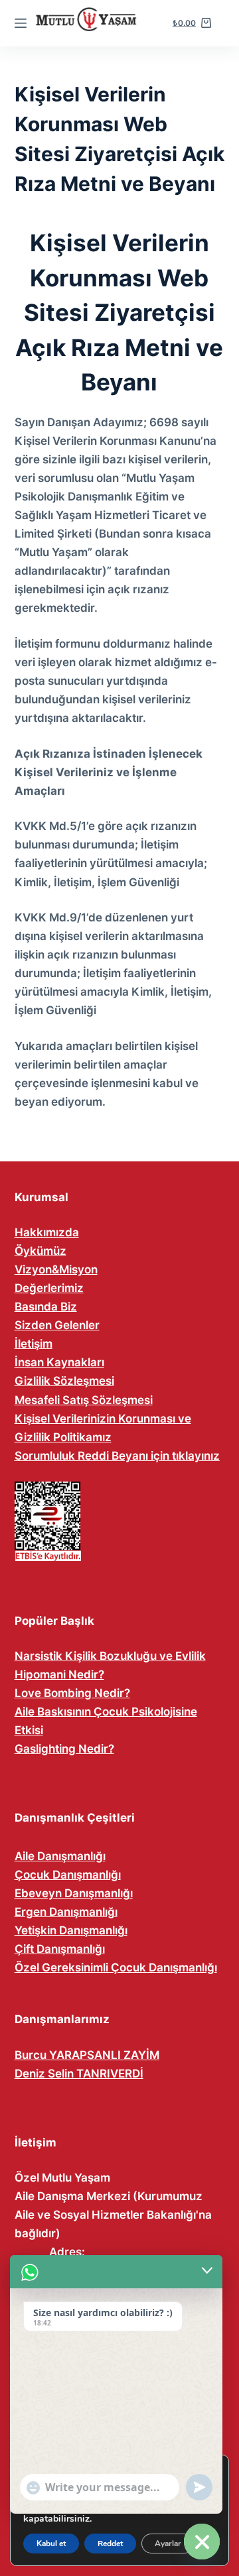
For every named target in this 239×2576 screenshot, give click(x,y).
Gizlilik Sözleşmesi (64, 1381)
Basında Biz (46, 1307)
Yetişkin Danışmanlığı (71, 1930)
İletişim (34, 1344)
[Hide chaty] (202, 2542)
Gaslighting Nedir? (64, 1749)
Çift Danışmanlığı (60, 1949)
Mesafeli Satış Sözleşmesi (84, 1400)
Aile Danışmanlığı (60, 1856)
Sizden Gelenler (57, 1325)
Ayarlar (168, 2544)
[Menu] (21, 23)
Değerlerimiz (49, 1288)
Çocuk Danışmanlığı (68, 1875)
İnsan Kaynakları (59, 1362)
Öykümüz (40, 1251)
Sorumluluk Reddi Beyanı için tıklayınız (117, 1456)
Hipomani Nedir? (59, 1674)
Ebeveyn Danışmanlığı (74, 1893)
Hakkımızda (47, 1232)
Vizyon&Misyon (56, 1269)
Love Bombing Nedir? (72, 1693)
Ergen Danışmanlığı (66, 1912)
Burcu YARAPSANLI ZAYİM (87, 2055)
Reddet (110, 2544)
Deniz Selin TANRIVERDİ (79, 2074)
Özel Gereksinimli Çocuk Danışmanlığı (116, 1967)
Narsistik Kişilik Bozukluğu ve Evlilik (110, 1656)
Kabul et (51, 2544)
